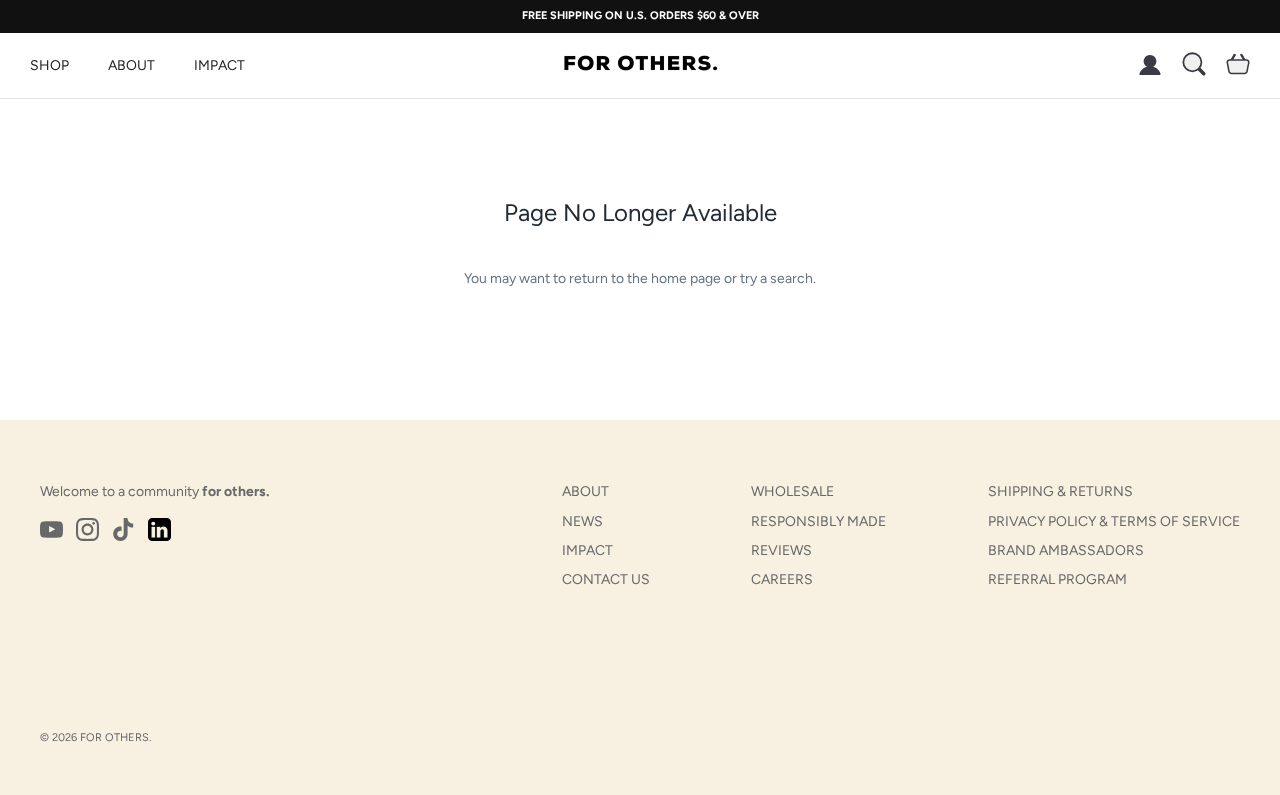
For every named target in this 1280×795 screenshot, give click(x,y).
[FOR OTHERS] (640, 65)
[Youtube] (51, 529)
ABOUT (131, 65)
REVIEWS (781, 550)
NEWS (582, 521)
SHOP (49, 65)
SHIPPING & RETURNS (1060, 491)
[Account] (1146, 65)
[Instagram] (87, 529)
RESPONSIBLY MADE (818, 521)
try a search (776, 278)
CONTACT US (606, 579)
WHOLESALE (792, 491)
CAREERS (782, 579)
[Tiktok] (123, 529)
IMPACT (219, 65)
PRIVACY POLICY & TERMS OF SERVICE (1114, 521)
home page (686, 278)
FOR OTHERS (114, 737)
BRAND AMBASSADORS (1066, 550)
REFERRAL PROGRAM (1057, 579)
